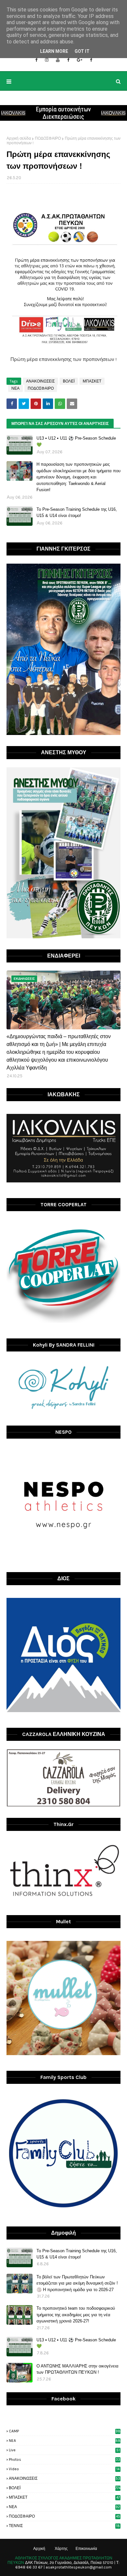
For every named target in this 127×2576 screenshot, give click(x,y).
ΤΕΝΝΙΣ (64, 2526)
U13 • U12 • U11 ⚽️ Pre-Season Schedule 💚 (76, 441)
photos (64, 2459)
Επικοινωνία (86, 2549)
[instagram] (47, 60)
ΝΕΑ (15, 388)
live (64, 2450)
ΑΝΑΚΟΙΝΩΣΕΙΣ (40, 381)
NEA (65, 2441)
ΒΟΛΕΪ (69, 381)
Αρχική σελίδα (19, 138)
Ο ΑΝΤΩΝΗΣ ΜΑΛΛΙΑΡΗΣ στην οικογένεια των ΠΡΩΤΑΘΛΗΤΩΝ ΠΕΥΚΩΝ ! (78, 2369)
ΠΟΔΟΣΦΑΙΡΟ (48, 138)
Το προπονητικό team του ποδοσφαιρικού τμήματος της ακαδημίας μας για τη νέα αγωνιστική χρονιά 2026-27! (76, 2315)
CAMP (65, 2431)
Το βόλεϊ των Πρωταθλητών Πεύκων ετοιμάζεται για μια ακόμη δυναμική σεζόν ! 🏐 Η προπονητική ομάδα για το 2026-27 (77, 2283)
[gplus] (80, 60)
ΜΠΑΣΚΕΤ (92, 381)
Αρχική (39, 2549)
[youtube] (58, 60)
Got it (82, 51)
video (64, 2469)
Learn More (54, 51)
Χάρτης (61, 2549)
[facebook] (36, 60)
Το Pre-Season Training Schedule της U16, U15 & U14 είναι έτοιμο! (77, 513)
